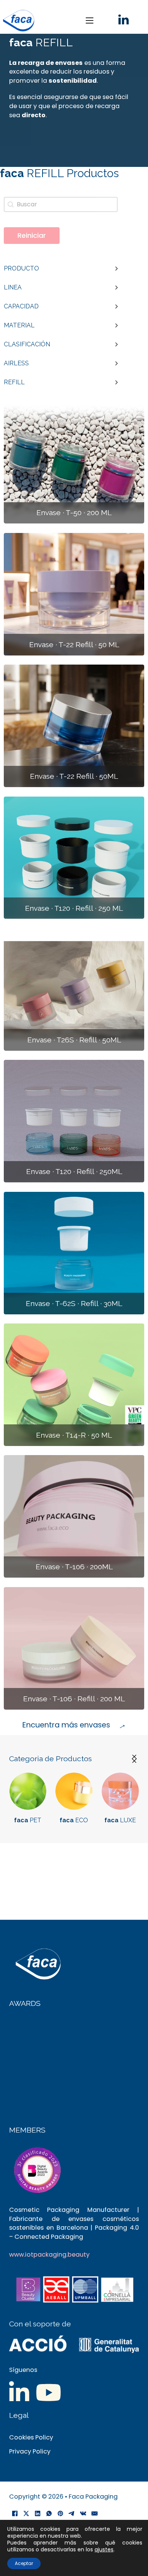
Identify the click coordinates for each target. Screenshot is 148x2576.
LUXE (120, 1820)
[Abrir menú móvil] (90, 20)
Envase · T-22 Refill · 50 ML (74, 645)
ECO (74, 1820)
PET (28, 1820)
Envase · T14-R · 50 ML (74, 1435)
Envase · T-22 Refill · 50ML (74, 776)
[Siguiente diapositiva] (134, 1759)
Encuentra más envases (66, 1725)
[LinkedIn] (38, 2514)
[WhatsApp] (49, 2514)
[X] (26, 2514)
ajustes (104, 2549)
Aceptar (24, 2563)
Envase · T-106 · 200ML (74, 1567)
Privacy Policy (30, 2451)
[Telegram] (72, 2514)
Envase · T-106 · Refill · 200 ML (74, 1699)
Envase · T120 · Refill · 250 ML (74, 908)
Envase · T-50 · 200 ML (74, 513)
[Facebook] (15, 2514)
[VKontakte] (83, 2514)
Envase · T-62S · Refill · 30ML (74, 1304)
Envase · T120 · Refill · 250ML (74, 1172)
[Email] (94, 2514)
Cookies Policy (31, 2437)
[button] (61, 269)
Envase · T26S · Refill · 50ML (74, 1040)
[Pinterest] (60, 2514)
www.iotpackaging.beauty (49, 2255)
